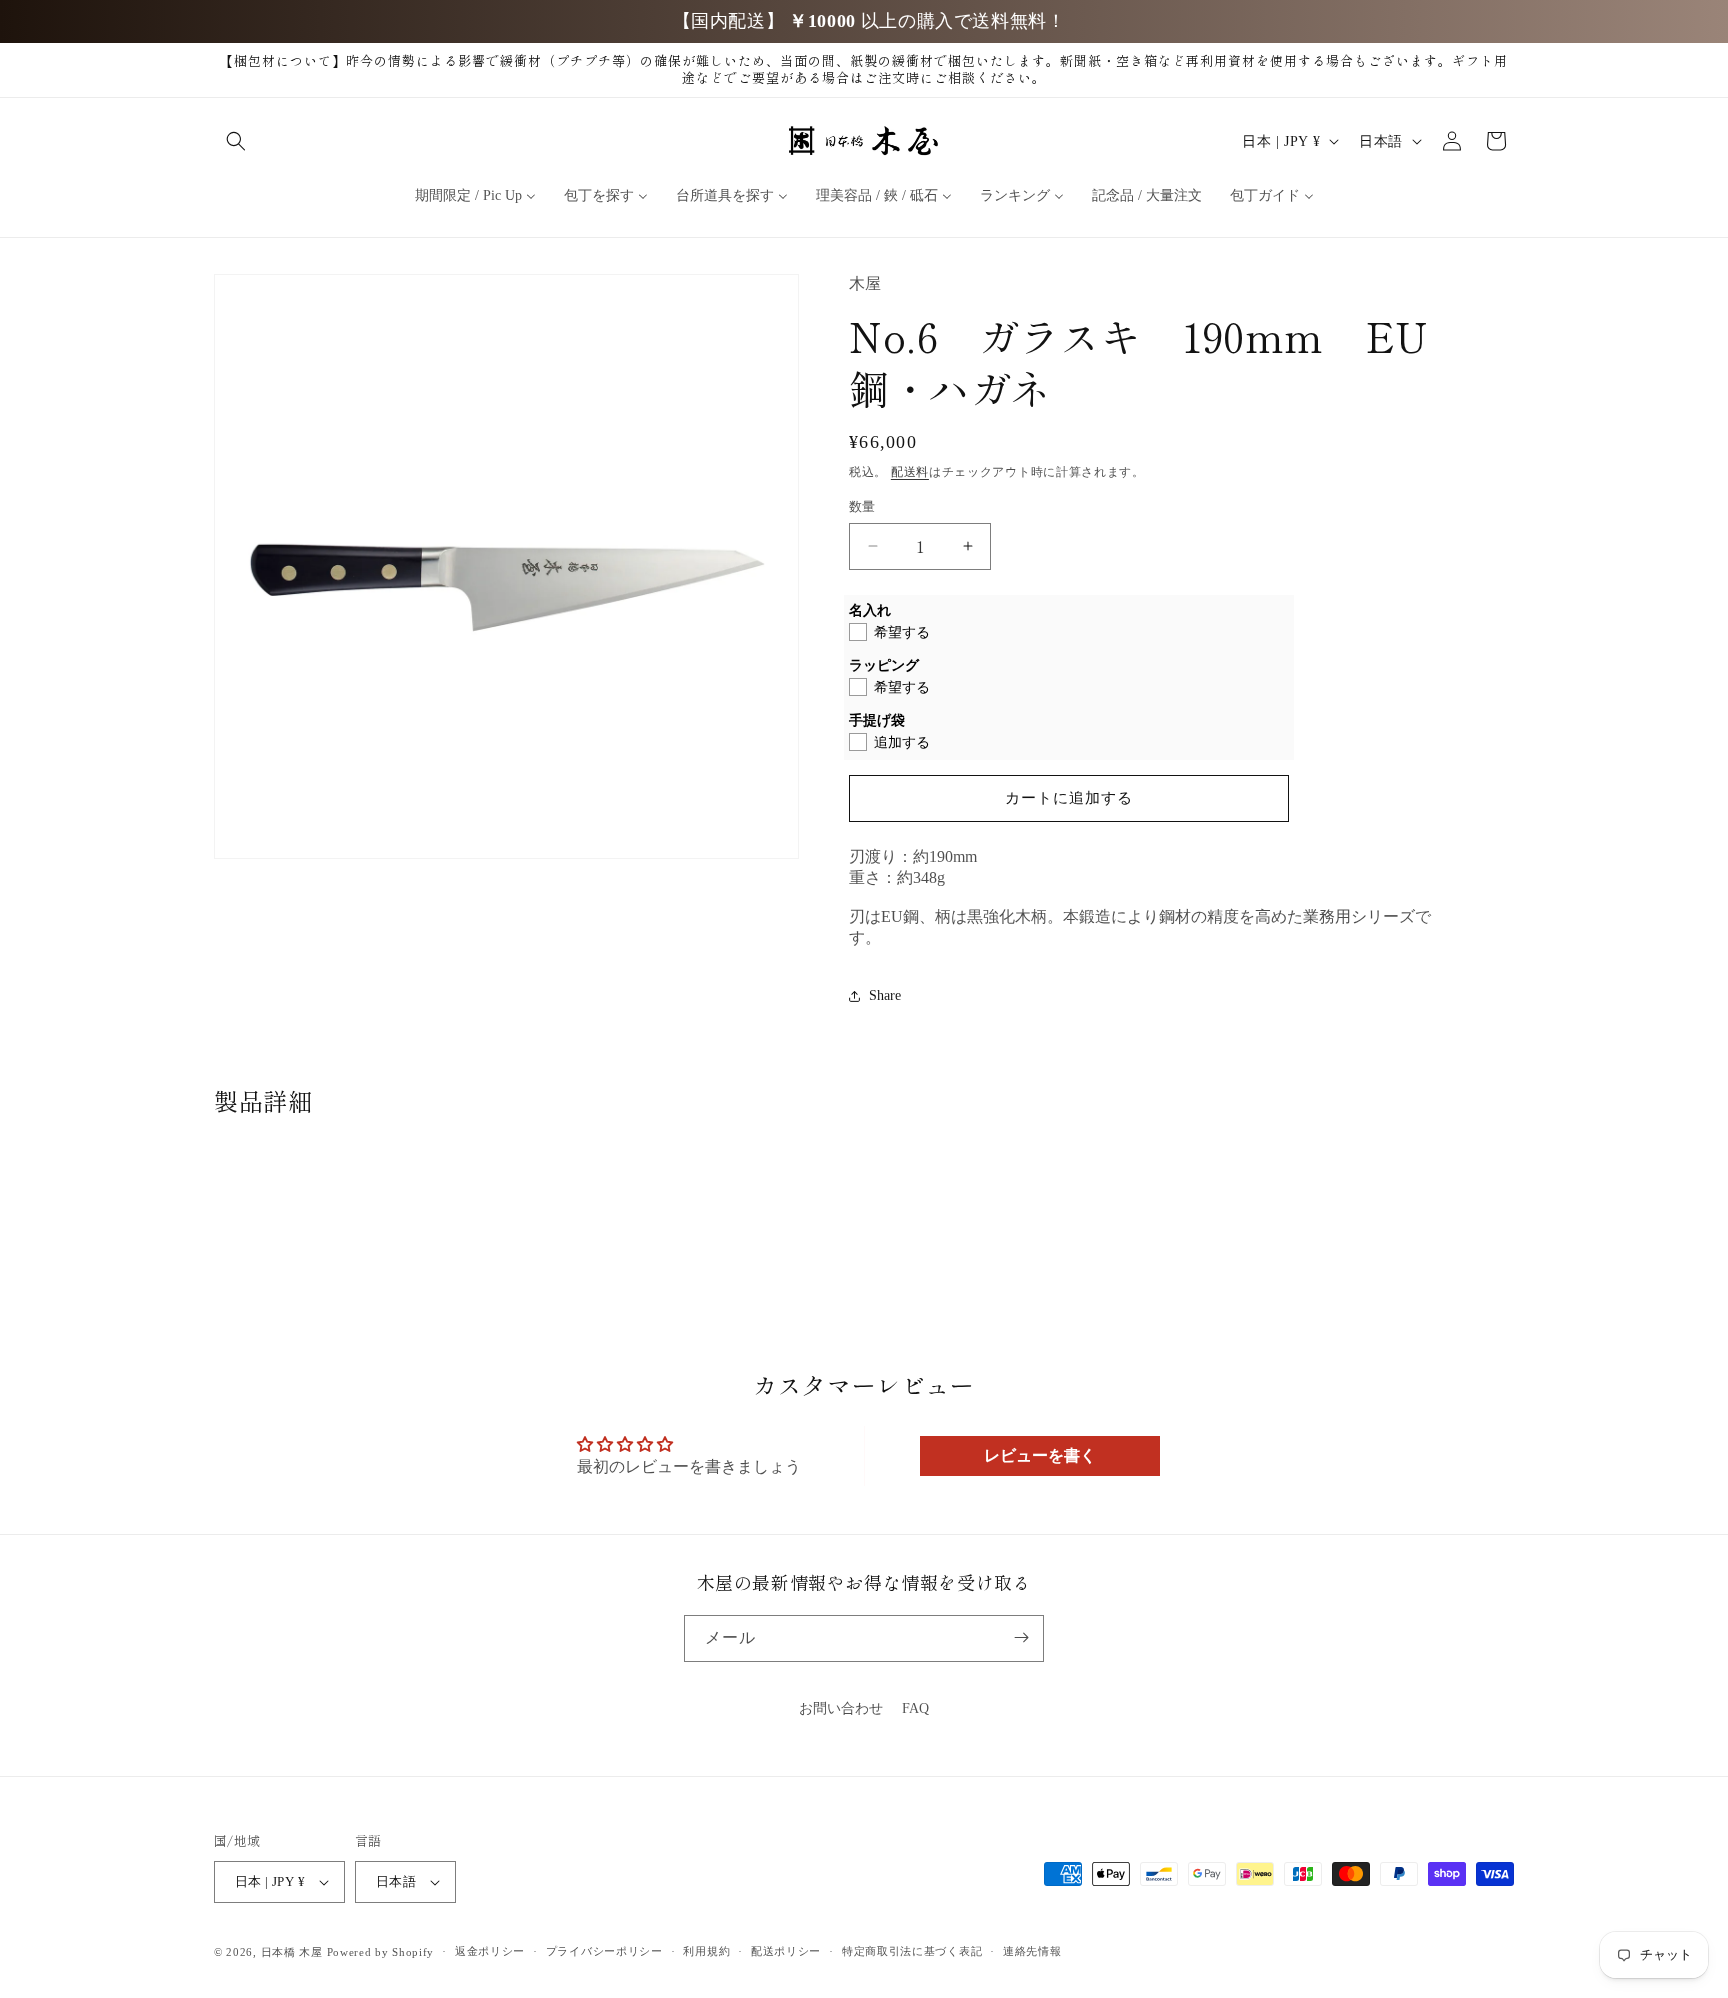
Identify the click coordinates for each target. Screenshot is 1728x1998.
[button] (236, 141)
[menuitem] (475, 196)
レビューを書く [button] (1040, 1455)
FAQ (915, 1708)
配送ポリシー (786, 1952)
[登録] (1021, 1637)
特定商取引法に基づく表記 (912, 1952)
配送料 (910, 472)
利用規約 (706, 1952)
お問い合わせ (841, 1708)
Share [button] (885, 995)
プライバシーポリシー (604, 1952)
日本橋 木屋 (292, 1952)
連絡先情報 (1032, 1952)
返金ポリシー (490, 1952)
